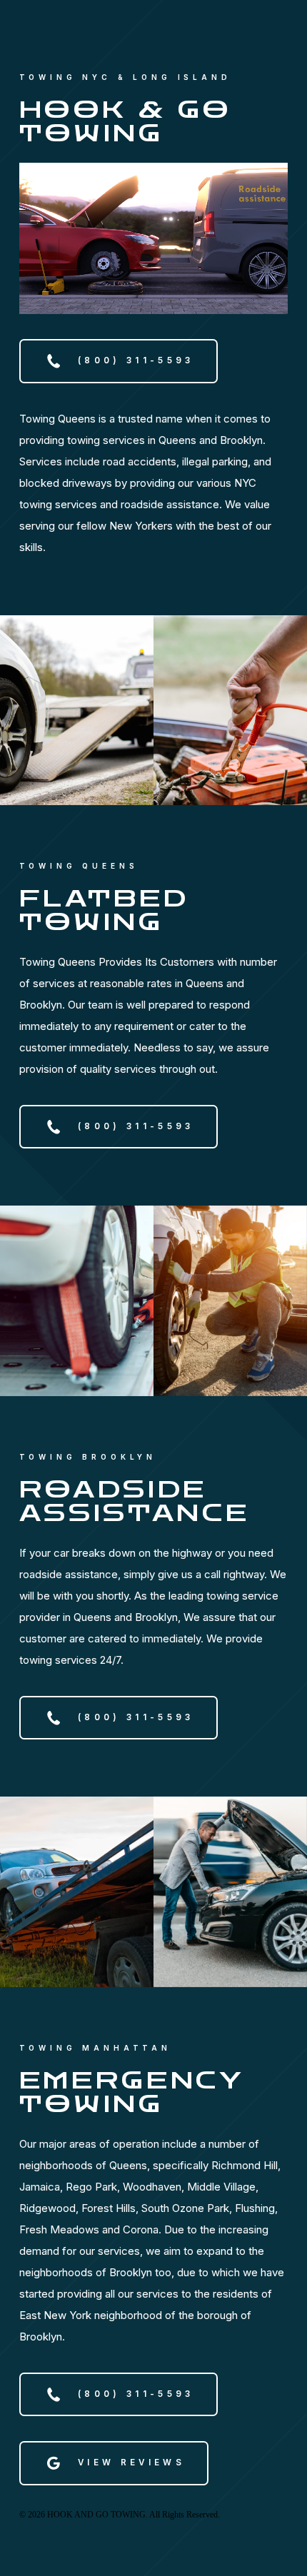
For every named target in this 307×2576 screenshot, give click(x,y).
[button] (119, 361)
